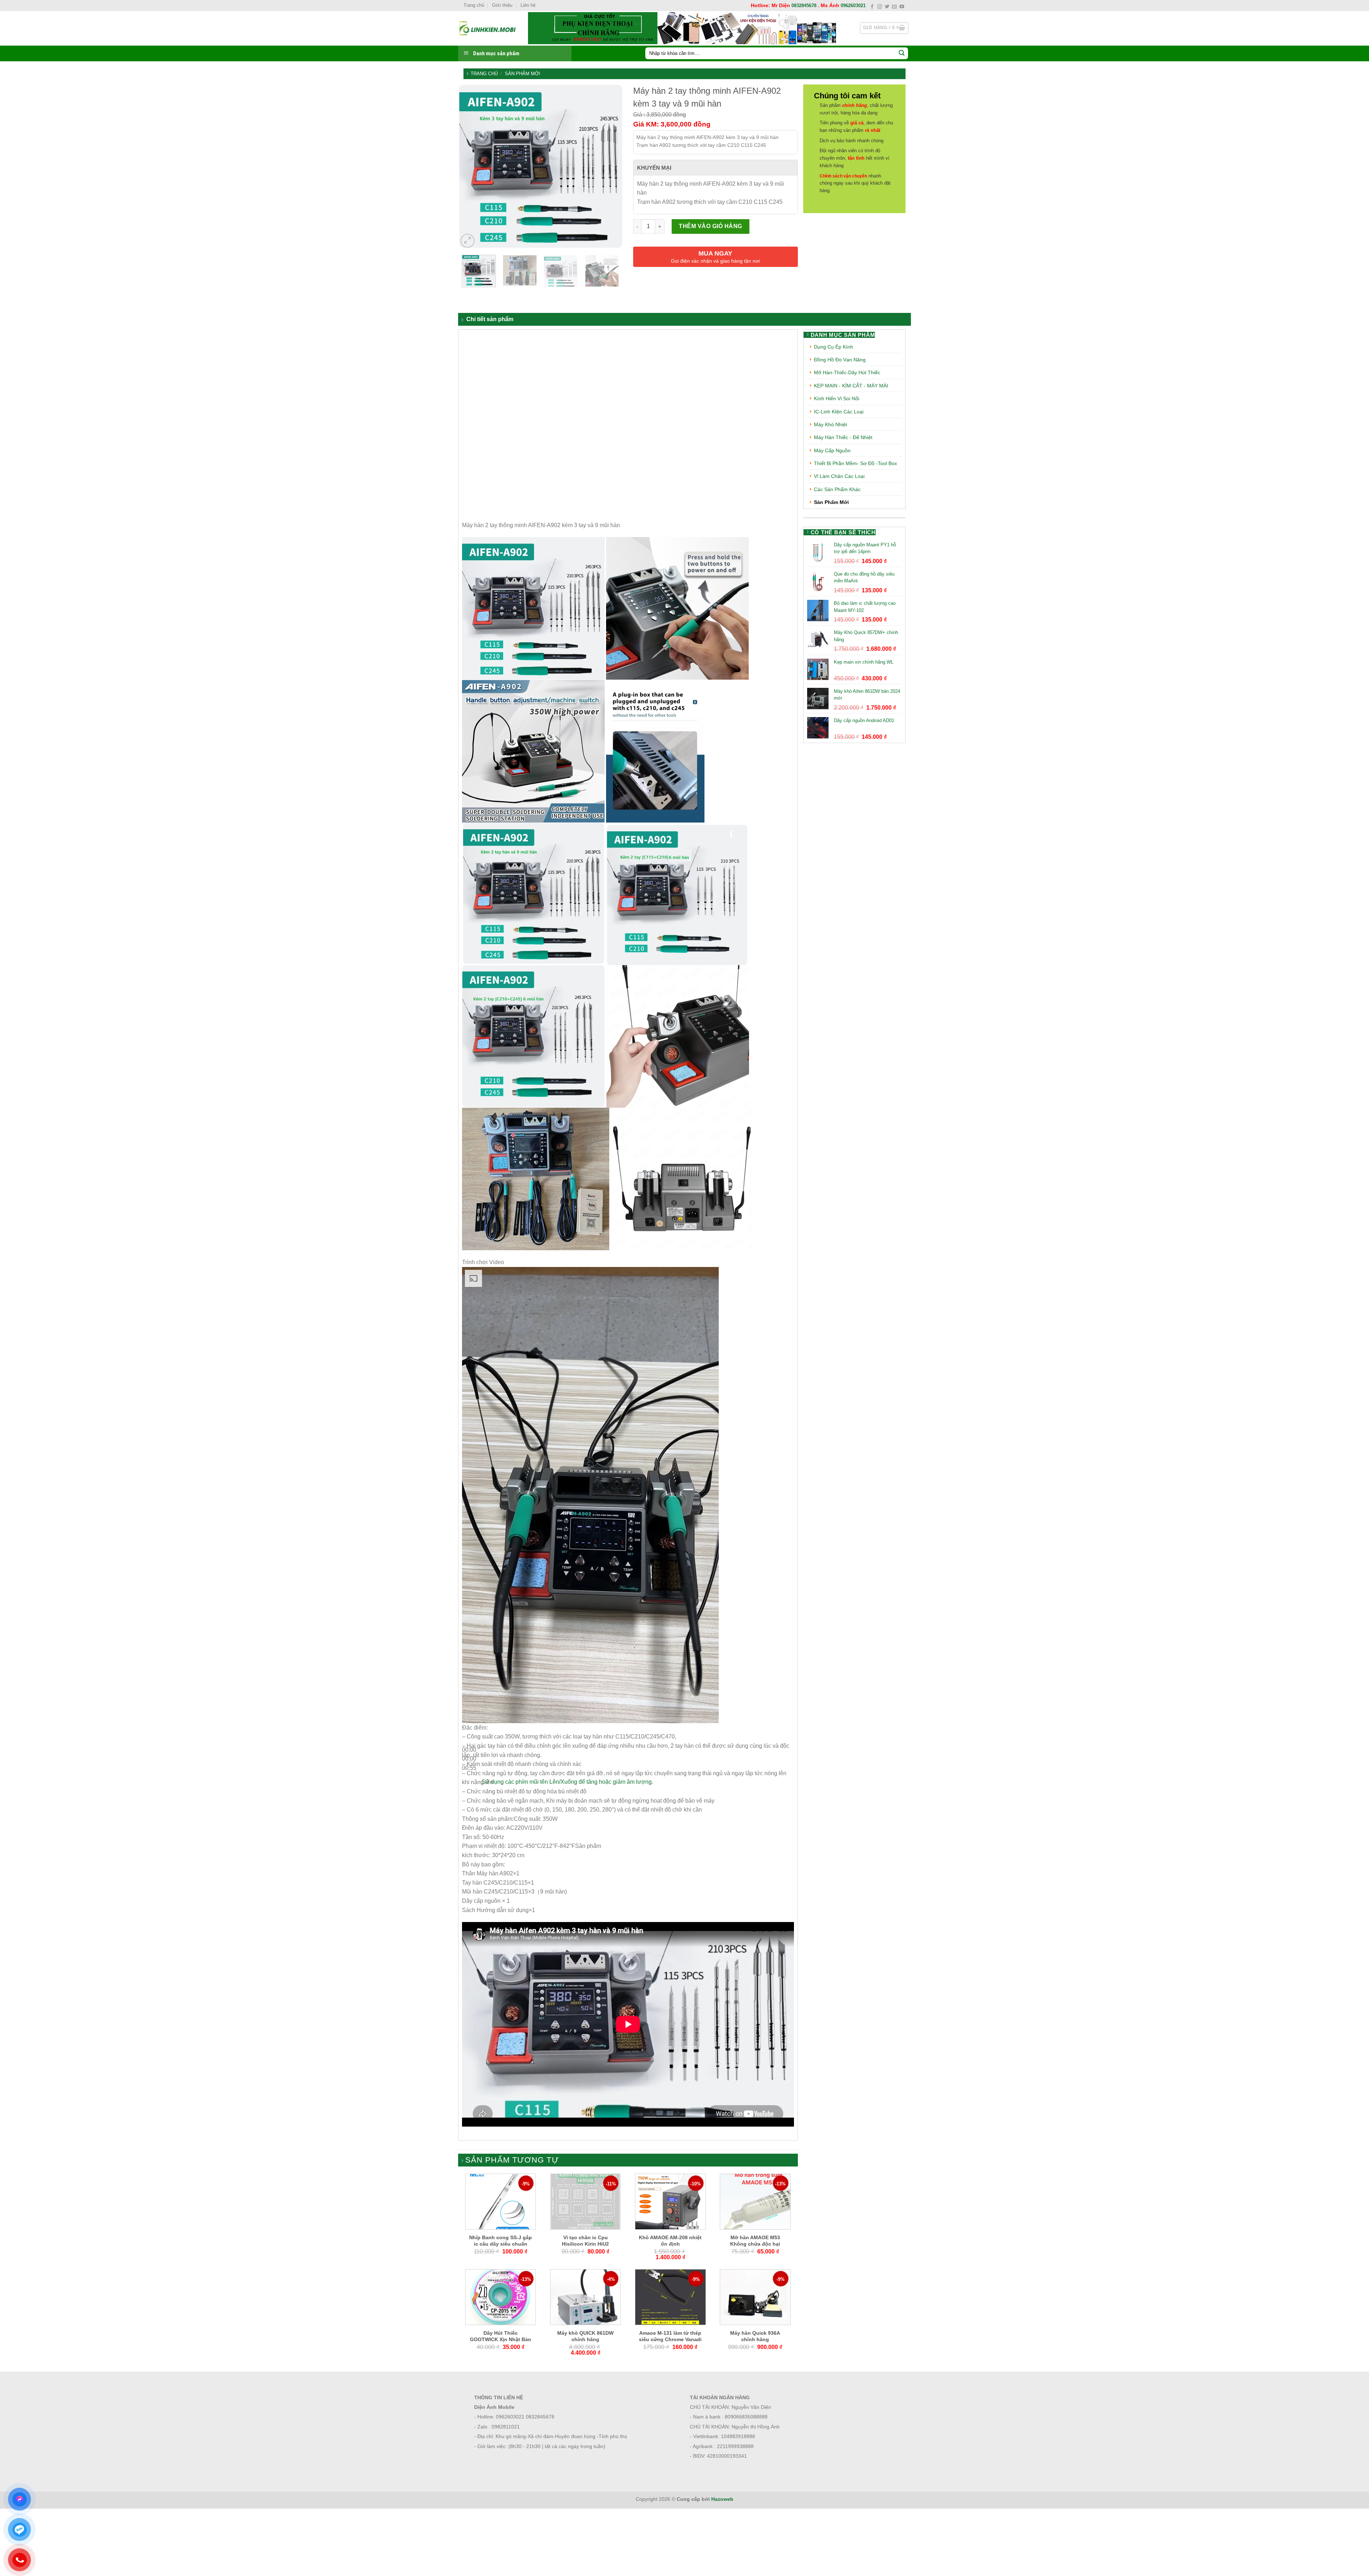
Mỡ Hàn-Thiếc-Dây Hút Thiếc (847, 372)
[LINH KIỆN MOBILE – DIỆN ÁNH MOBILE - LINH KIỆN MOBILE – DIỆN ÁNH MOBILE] (488, 28)
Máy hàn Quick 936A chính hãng (755, 2336)
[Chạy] (469, 1733)
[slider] (567, 1782)
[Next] (610, 167)
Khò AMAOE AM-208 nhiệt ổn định (670, 2241)
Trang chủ (474, 5)
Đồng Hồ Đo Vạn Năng (840, 360)
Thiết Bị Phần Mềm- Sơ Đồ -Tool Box (855, 463)
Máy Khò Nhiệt (830, 424)
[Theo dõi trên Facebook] (872, 7)
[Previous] (470, 167)
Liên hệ (528, 5)
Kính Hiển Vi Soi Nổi (837, 398)
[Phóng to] (468, 241)
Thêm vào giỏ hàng (710, 226)
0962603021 (853, 6)
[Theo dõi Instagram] (880, 7)
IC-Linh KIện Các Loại (839, 412)
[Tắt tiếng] (469, 1779)
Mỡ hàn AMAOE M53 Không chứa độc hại (755, 2241)
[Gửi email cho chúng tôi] (894, 7)
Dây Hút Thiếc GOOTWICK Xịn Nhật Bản (501, 2336)
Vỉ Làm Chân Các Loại (839, 476)
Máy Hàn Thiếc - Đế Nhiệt (843, 437)
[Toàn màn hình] (469, 1799)
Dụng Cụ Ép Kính (834, 347)
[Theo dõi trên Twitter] (887, 7)
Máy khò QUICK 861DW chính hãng (585, 2336)
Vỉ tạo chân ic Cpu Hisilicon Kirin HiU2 (585, 2241)
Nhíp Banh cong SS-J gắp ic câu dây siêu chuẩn (501, 2241)
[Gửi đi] (902, 53)
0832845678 (804, 6)
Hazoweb (722, 2499)
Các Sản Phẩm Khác (837, 489)
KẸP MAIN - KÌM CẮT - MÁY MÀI (851, 386)
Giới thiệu (502, 5)
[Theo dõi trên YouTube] (902, 7)
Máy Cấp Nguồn (832, 450)
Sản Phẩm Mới (522, 74)
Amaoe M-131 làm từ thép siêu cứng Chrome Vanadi (670, 2336)
